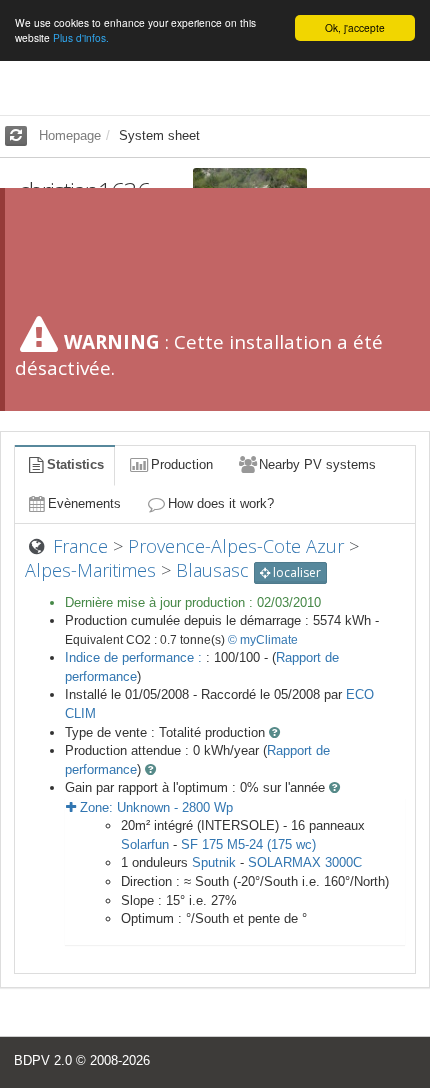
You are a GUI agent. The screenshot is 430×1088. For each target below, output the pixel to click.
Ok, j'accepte (355, 27)
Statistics (75, 464)
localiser (295, 572)
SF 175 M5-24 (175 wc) (248, 844)
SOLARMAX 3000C (305, 862)
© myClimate (263, 640)
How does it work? (221, 503)
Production (182, 464)
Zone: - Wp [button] (154, 807)
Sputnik (214, 862)
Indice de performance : (135, 657)
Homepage (70, 135)
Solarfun (145, 844)
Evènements (84, 503)
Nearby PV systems (317, 464)
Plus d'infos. (81, 37)
